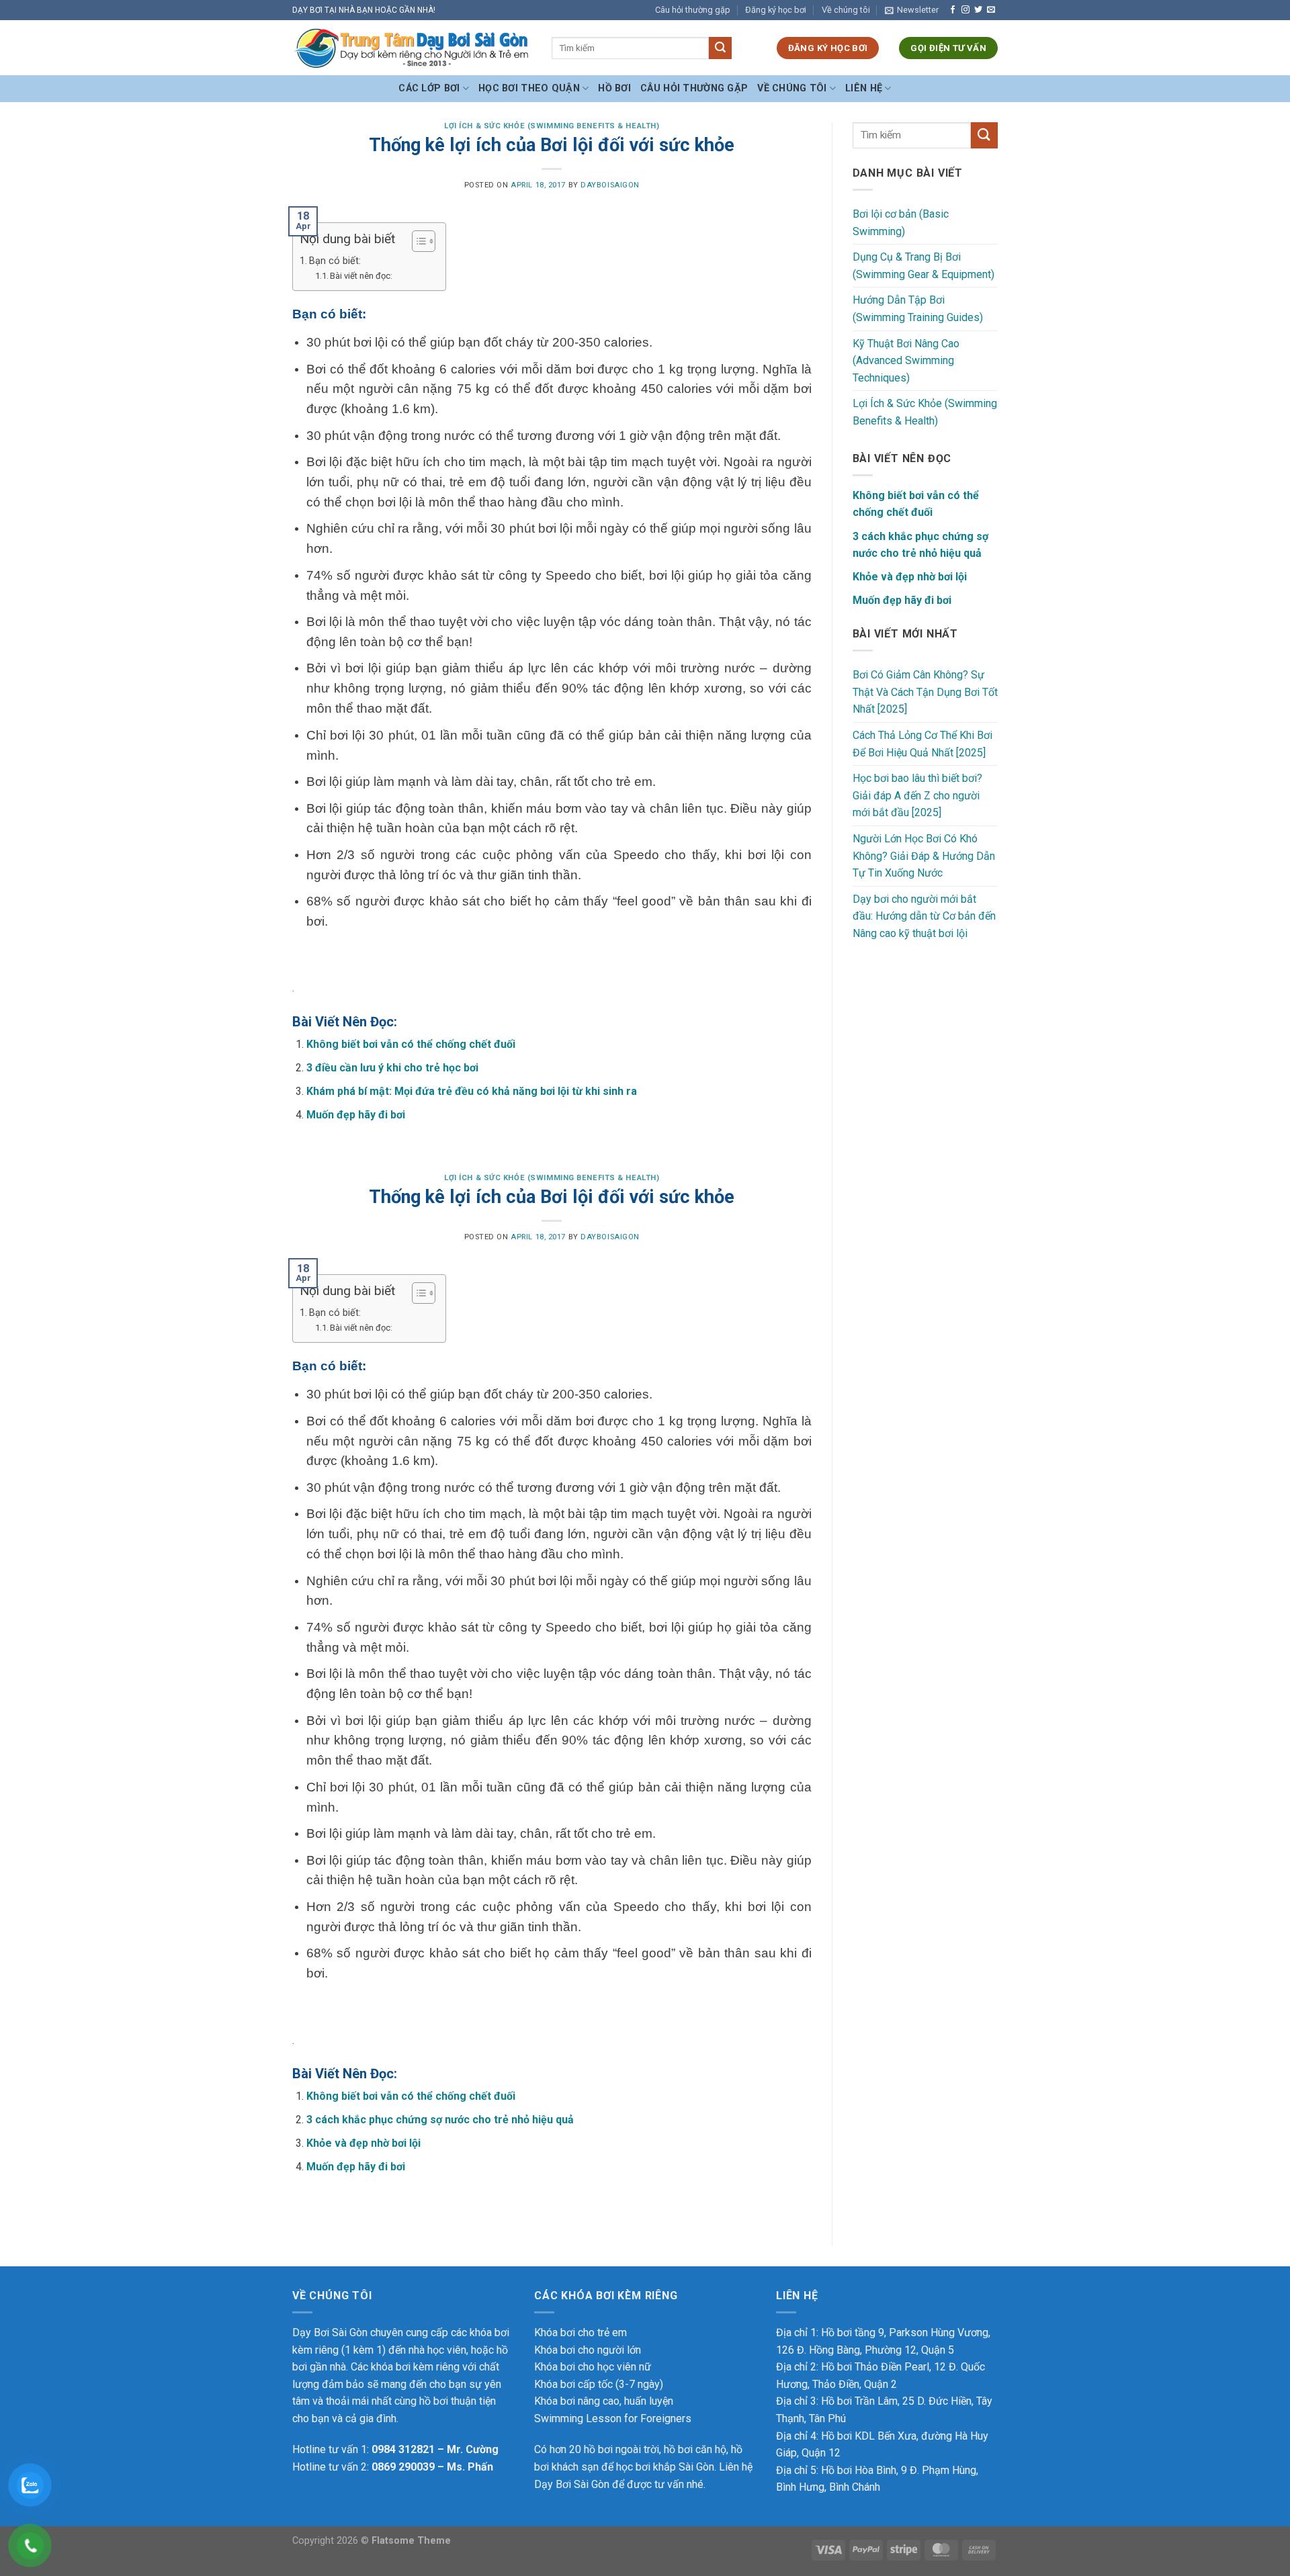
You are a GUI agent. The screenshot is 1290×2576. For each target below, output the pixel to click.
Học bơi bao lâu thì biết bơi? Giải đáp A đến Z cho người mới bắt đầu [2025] (917, 795)
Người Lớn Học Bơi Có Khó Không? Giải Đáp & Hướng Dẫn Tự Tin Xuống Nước (924, 856)
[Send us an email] (991, 10)
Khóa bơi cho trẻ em (580, 2333)
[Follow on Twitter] (978, 10)
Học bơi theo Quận (529, 88)
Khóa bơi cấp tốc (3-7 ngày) (599, 2384)
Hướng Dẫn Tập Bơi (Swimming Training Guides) (918, 309)
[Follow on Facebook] (953, 10)
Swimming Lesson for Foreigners (613, 2418)
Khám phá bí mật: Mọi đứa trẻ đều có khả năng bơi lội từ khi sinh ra (472, 1091)
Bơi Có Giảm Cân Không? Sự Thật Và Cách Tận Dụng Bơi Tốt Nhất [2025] (925, 692)
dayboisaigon (610, 185)
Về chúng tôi (846, 10)
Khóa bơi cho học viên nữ (593, 2367)
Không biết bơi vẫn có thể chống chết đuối (411, 1044)
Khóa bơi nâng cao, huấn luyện (604, 2401)
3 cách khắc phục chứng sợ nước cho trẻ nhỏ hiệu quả (440, 2120)
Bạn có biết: (335, 261)
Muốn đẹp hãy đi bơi (356, 1115)
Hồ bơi (614, 88)
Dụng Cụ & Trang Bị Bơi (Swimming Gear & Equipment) (923, 266)
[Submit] (720, 48)
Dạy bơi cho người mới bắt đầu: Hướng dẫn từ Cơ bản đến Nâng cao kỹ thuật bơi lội (924, 916)
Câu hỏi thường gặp (693, 10)
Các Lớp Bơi (429, 88)
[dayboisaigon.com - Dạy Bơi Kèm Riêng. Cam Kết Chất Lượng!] (412, 48)
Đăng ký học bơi (776, 10)
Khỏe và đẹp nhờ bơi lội (363, 2143)
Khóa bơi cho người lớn (588, 2350)
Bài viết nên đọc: (361, 276)
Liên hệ (864, 88)
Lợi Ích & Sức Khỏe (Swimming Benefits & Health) (552, 126)
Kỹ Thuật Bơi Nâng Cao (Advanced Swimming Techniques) (906, 361)
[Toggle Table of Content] (417, 241)
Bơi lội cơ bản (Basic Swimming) (901, 223)
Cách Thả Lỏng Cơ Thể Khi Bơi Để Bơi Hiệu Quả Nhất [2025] (922, 744)
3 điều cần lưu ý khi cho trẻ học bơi (392, 1068)
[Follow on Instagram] (965, 10)
